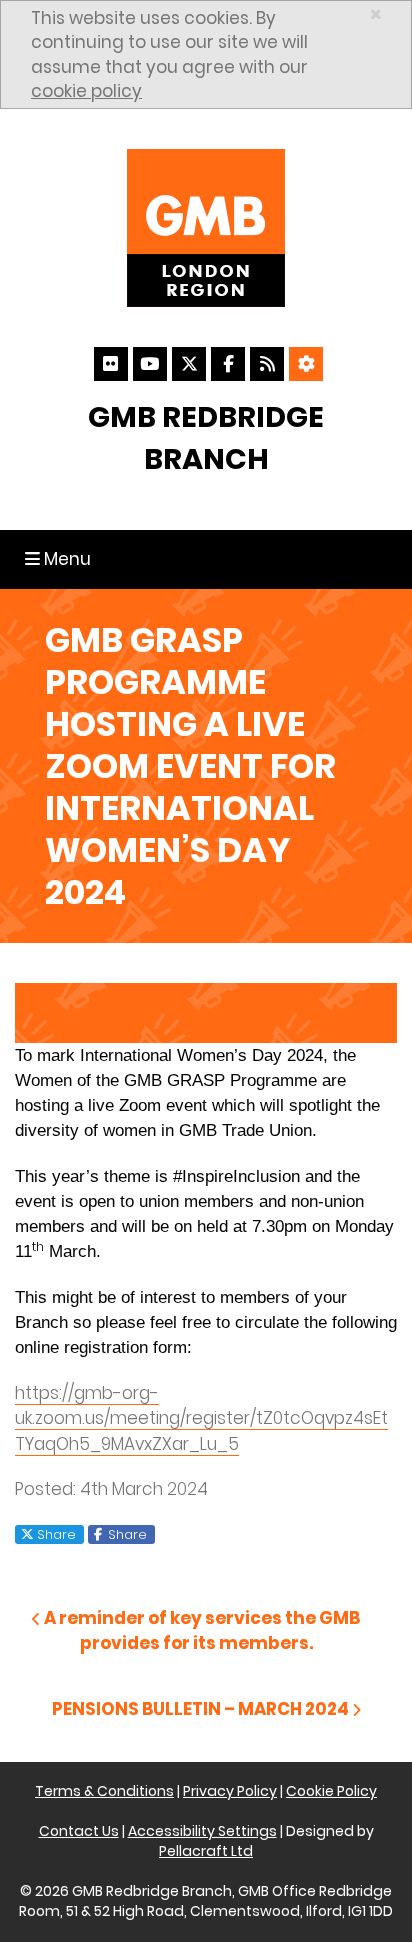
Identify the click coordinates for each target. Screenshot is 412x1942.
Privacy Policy (230, 1791)
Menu (62, 558)
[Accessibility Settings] (306, 364)
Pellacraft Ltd (206, 1851)
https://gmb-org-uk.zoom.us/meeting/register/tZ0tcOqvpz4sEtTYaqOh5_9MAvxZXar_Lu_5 (201, 1418)
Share (54, 1534)
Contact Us (79, 1831)
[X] (189, 364)
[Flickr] (111, 364)
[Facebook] (228, 364)
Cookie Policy (331, 1791)
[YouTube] (150, 364)
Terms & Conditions (104, 1791)
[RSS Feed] (267, 364)
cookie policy (86, 91)
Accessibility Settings (202, 1831)
